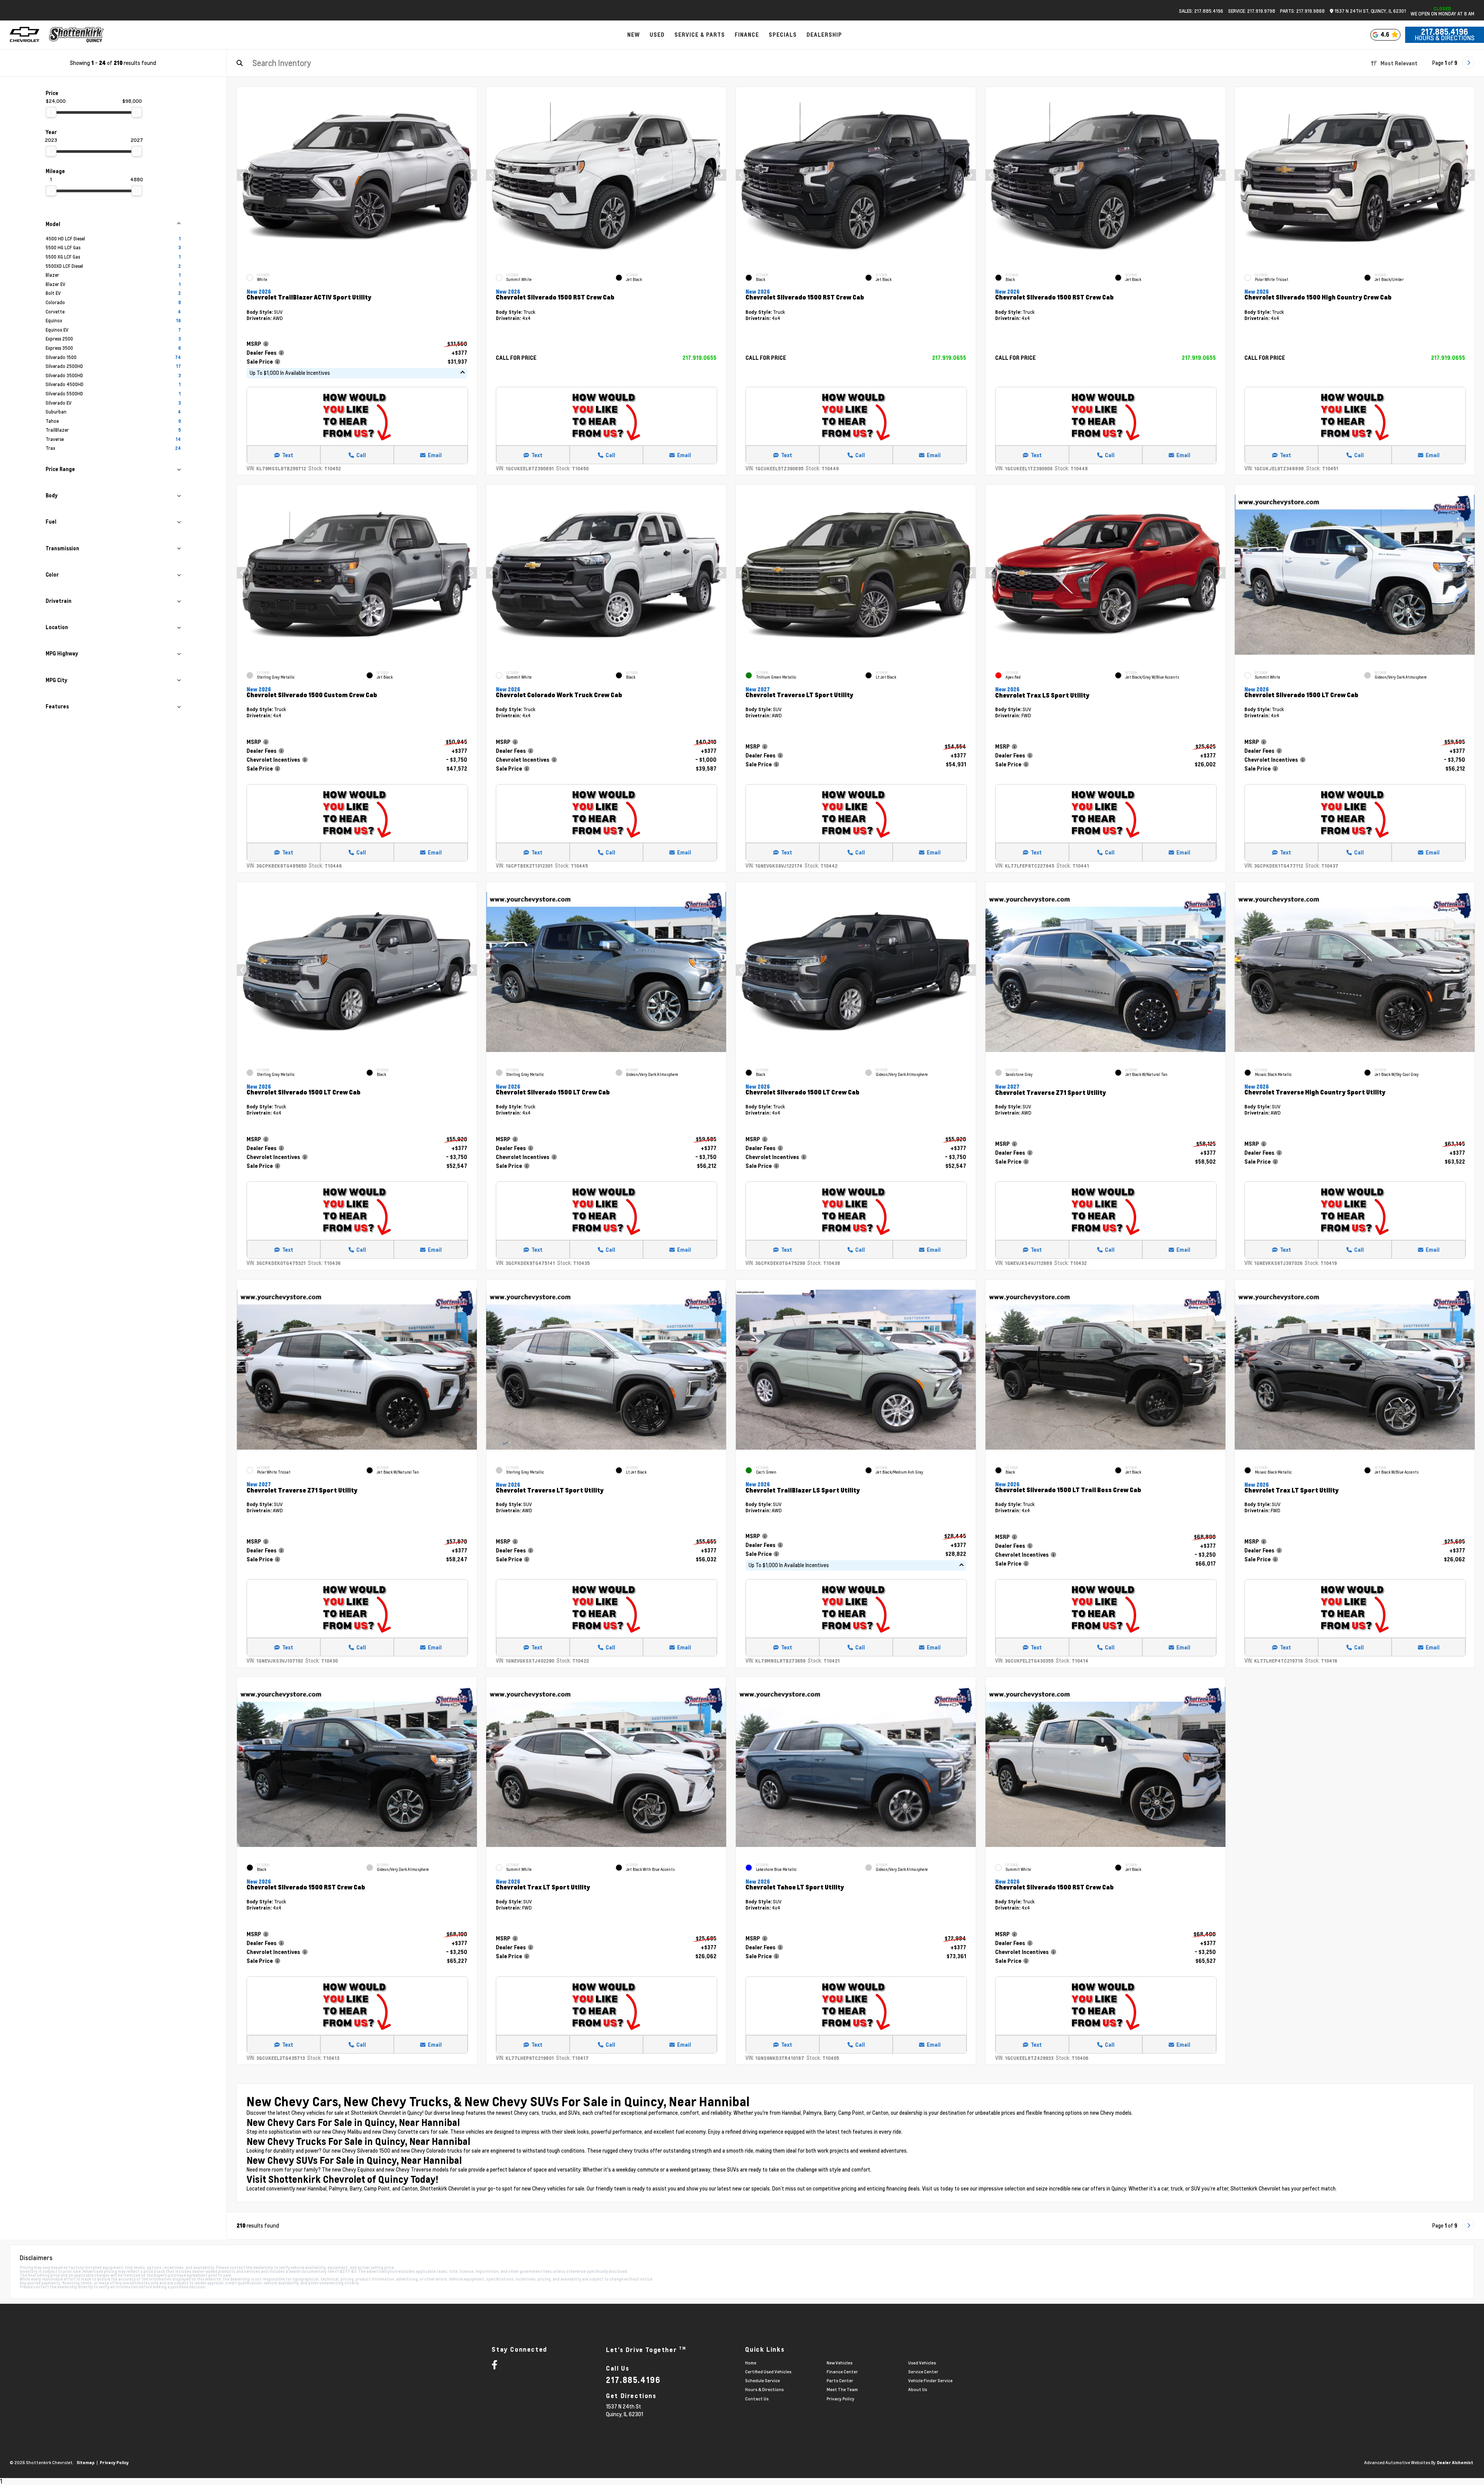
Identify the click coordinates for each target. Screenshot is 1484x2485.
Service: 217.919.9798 (1252, 11)
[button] (471, 175)
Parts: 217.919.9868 (1302, 11)
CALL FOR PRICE (516, 358)
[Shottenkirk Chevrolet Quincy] (77, 35)
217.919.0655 (699, 358)
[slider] (51, 112)
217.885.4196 (1445, 32)
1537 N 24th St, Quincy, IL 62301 (1370, 11)
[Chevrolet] (25, 35)
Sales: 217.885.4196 (1201, 11)
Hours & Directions (1445, 38)
